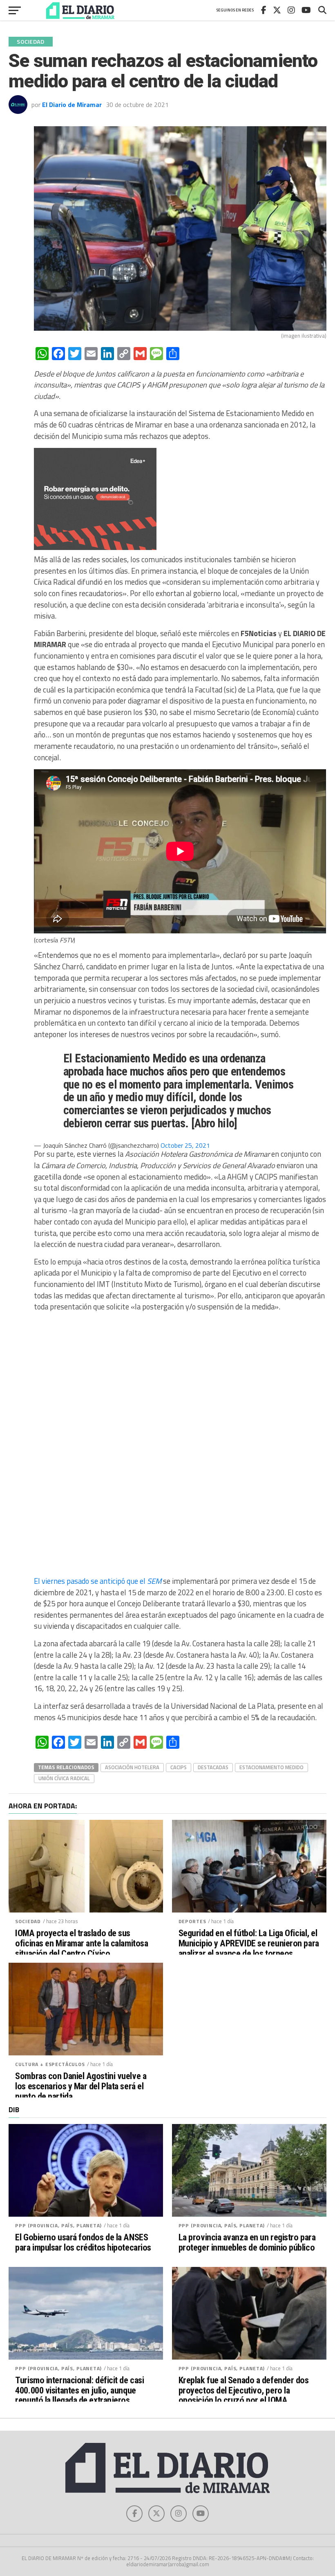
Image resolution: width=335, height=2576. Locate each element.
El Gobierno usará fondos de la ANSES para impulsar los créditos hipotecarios (83, 2242)
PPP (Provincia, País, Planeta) (58, 2225)
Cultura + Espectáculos (50, 2064)
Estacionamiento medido (271, 1767)
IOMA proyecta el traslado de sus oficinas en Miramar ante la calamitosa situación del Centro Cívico (82, 1943)
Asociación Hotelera (132, 1767)
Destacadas (213, 1767)
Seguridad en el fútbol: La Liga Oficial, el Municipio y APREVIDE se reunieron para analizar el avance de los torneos (249, 1943)
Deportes (192, 1921)
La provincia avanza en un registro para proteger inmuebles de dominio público (247, 2242)
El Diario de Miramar (72, 105)
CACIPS (179, 1767)
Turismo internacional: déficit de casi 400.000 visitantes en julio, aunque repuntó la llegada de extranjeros (79, 2390)
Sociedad (28, 1921)
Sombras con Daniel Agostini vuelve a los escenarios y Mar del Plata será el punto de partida (81, 2086)
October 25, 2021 (185, 1145)
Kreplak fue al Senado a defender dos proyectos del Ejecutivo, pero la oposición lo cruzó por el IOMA (244, 2390)
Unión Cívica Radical (64, 1778)
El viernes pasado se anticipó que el (98, 1581)
